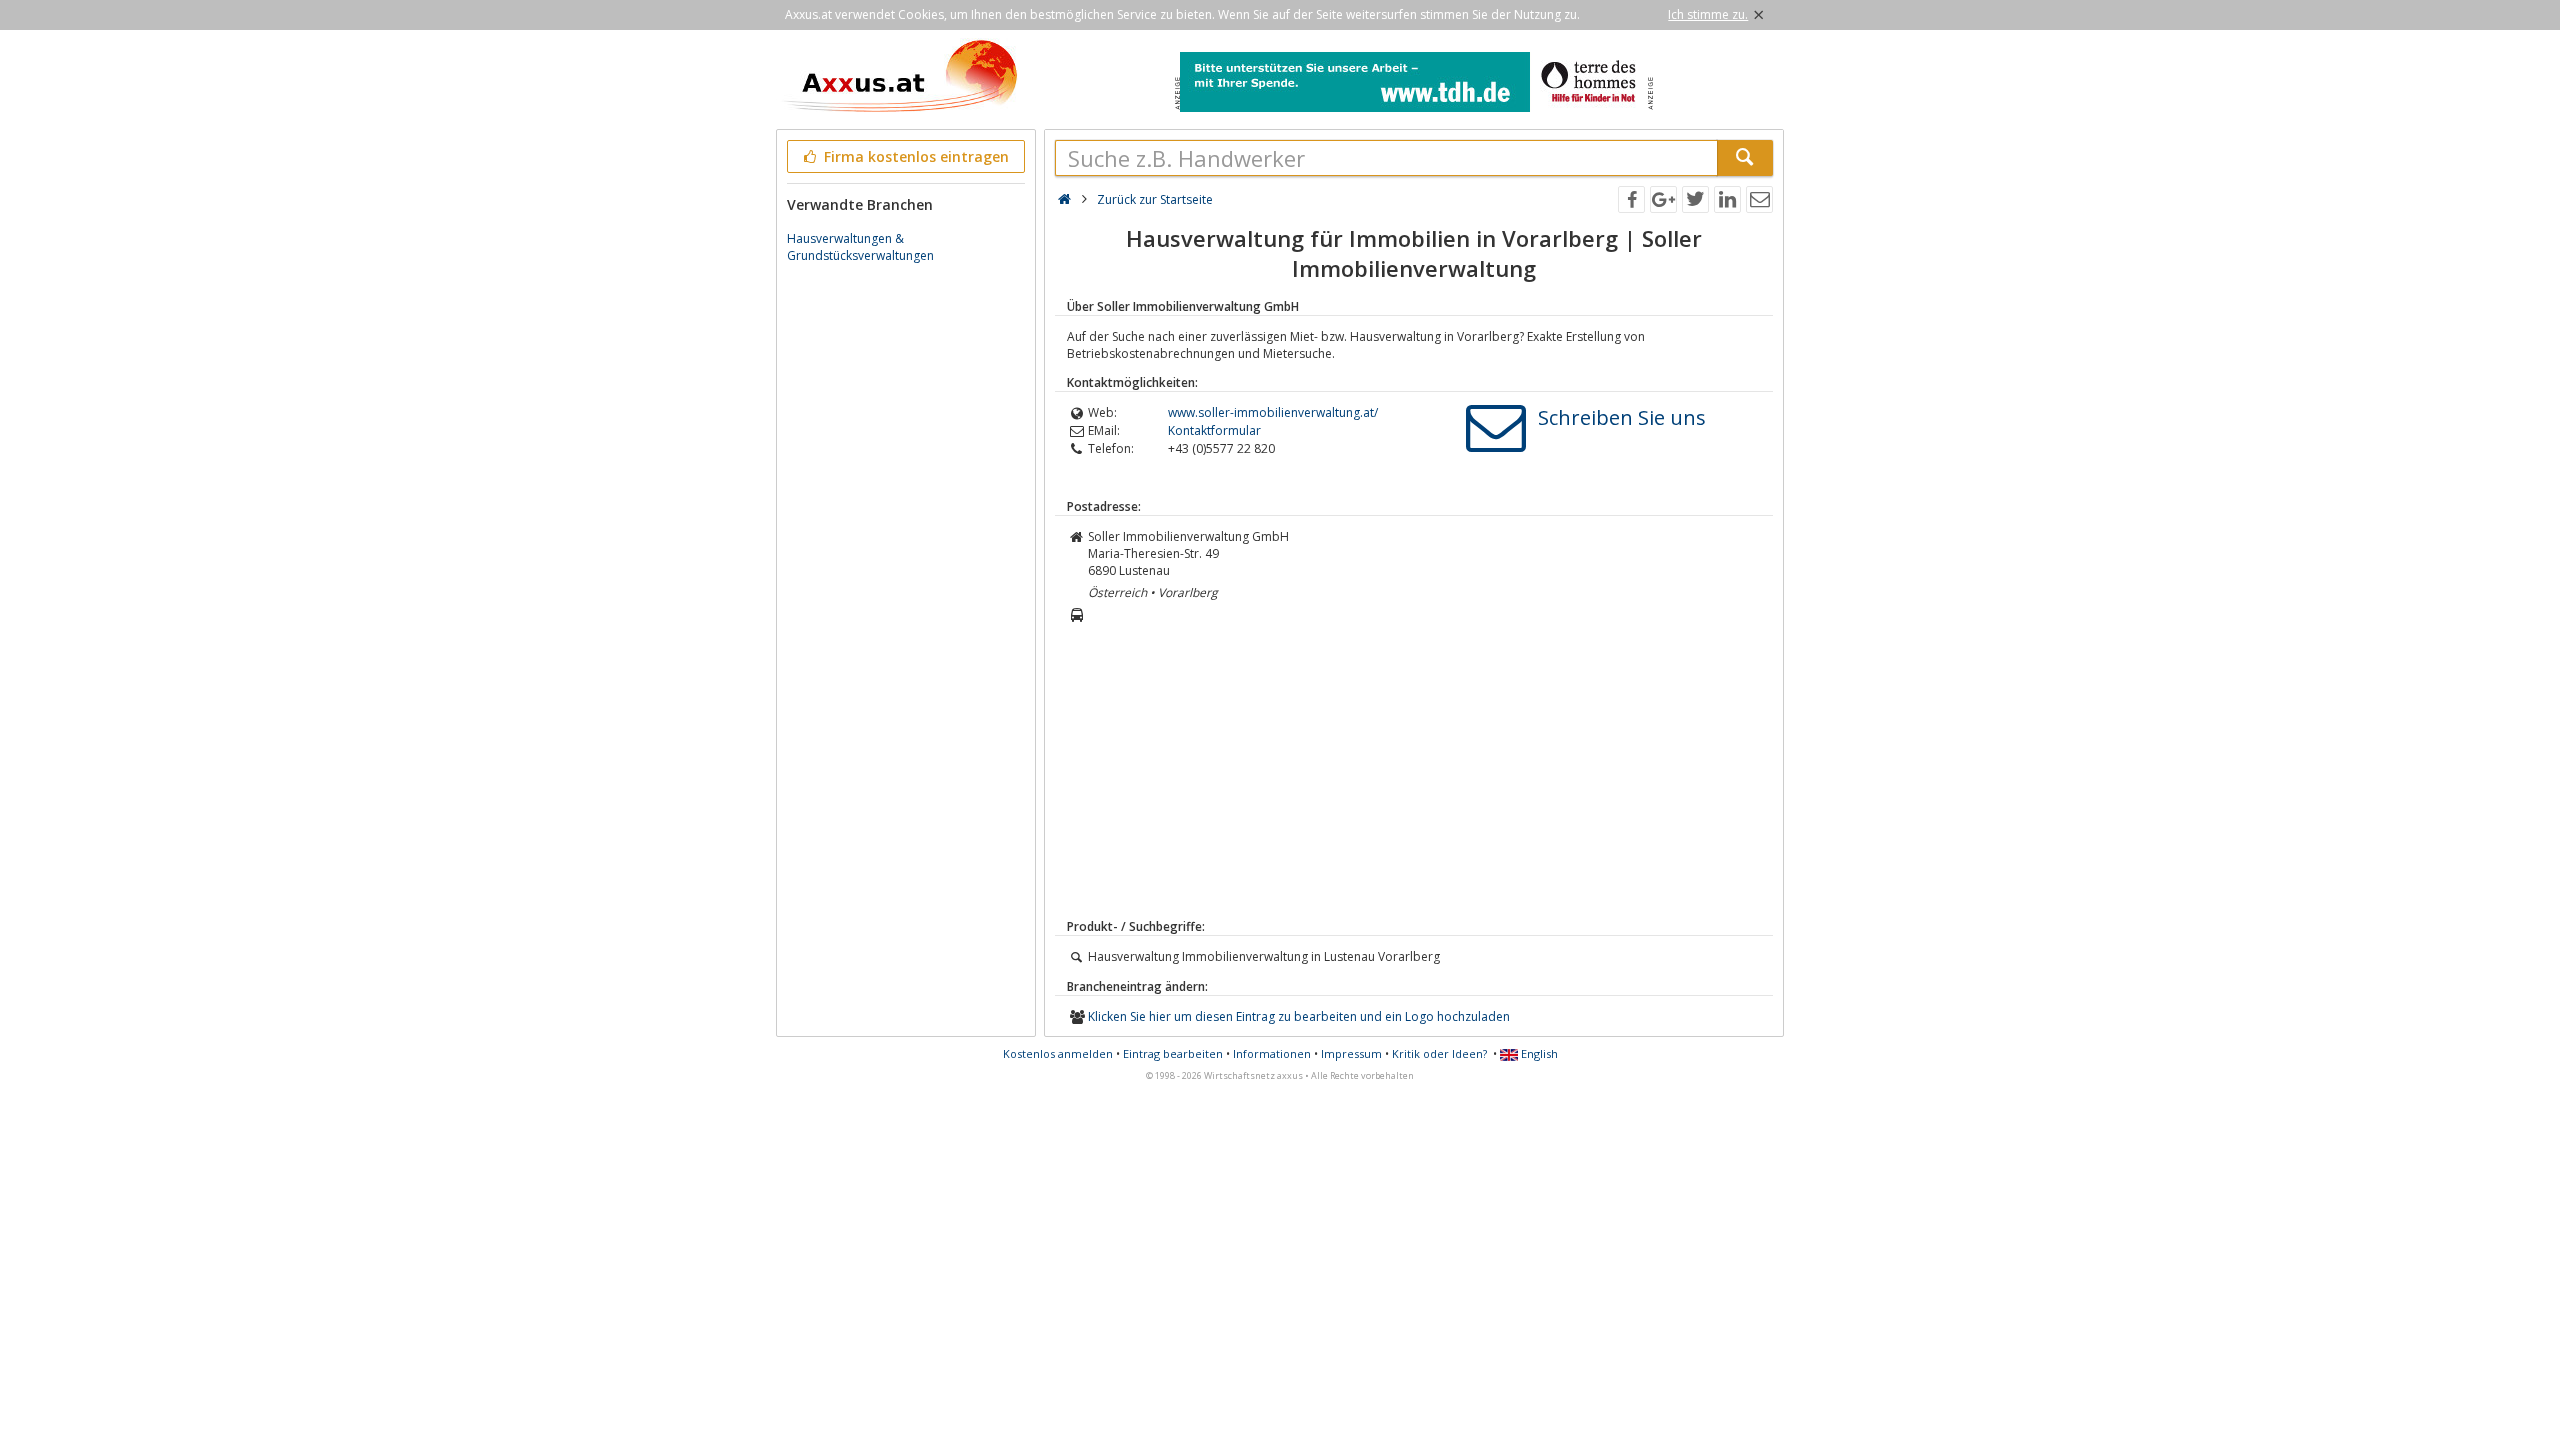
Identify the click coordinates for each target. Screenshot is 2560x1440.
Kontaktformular (1214, 430)
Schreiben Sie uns (1622, 417)
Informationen (1272, 1053)
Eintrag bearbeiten (1173, 1053)
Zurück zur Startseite (1155, 199)
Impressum (1351, 1053)
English (1538, 1053)
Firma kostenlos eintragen (914, 156)
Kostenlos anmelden (1058, 1053)
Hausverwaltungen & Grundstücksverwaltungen (860, 247)
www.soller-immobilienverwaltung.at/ (1273, 412)
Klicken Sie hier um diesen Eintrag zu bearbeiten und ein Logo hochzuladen (1299, 1016)
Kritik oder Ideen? (1439, 1053)
